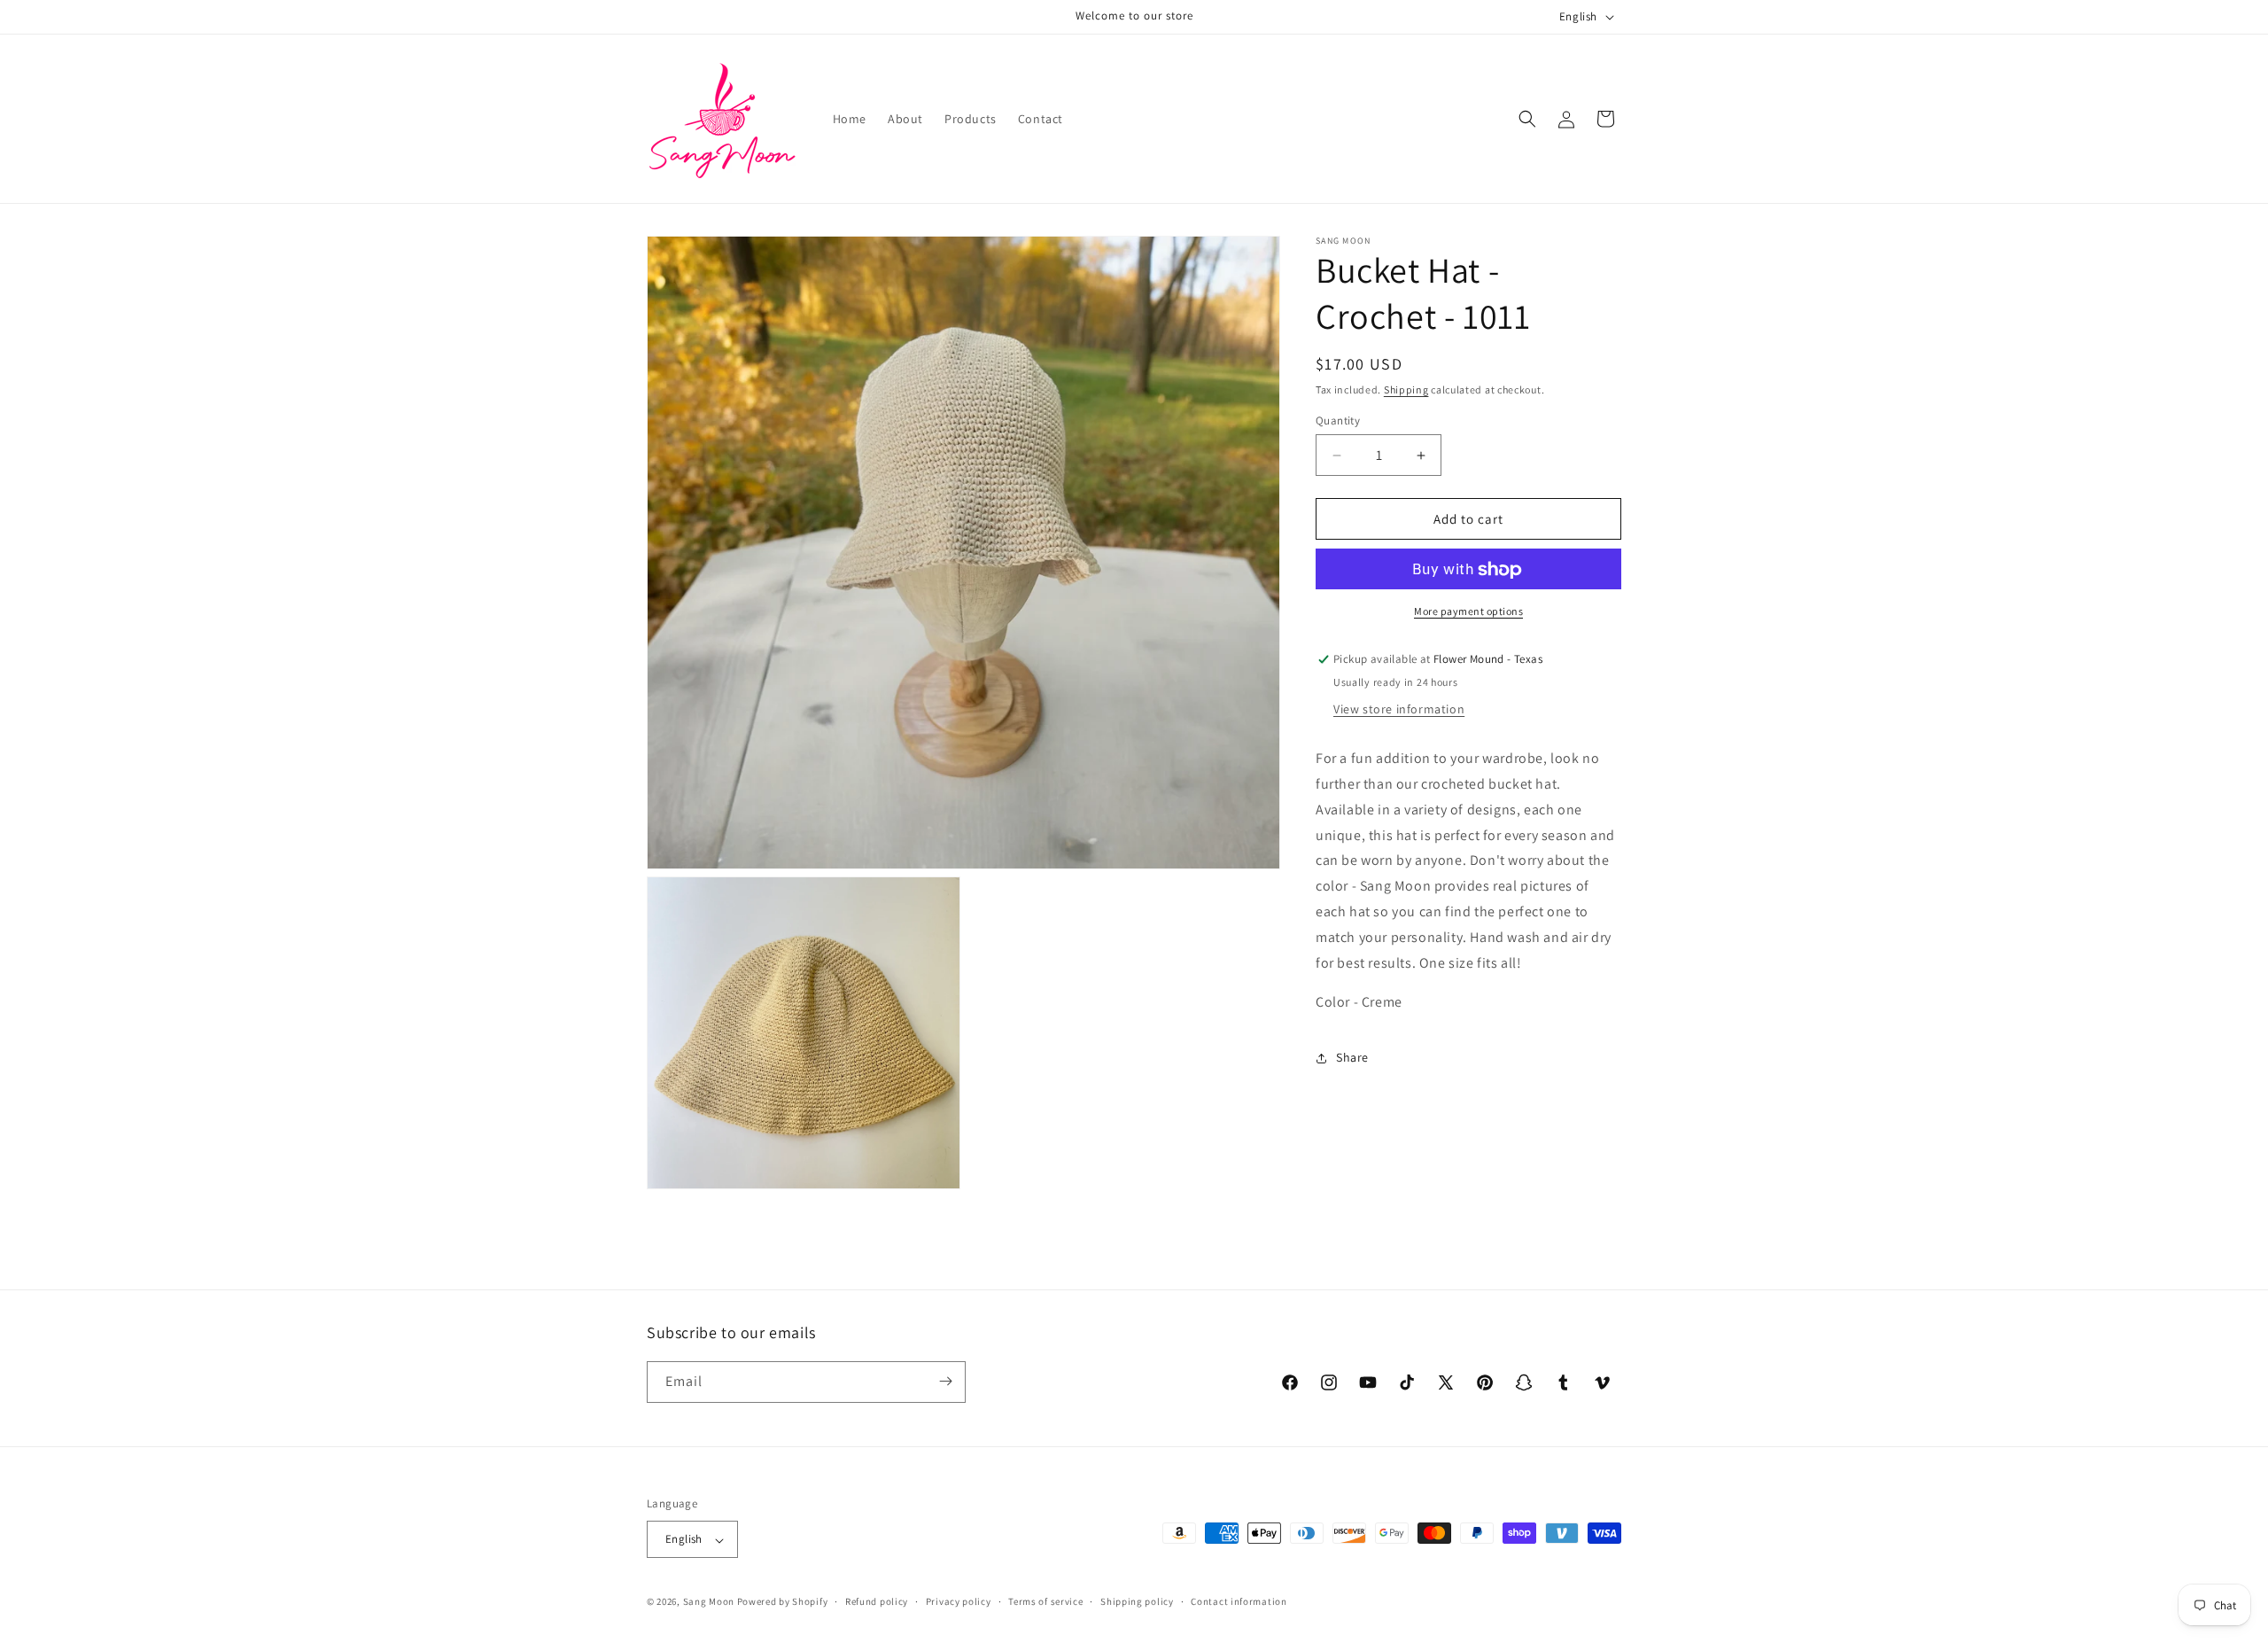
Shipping (1406, 389)
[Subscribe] (945, 1381)
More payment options (1468, 612)
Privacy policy (959, 1601)
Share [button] (1352, 1057)
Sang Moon (709, 1602)
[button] (1527, 119)
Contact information (1239, 1601)
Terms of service (1045, 1601)
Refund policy (877, 1601)
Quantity (1338, 420)
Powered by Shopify (783, 1602)
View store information (1399, 710)
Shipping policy (1137, 1601)
